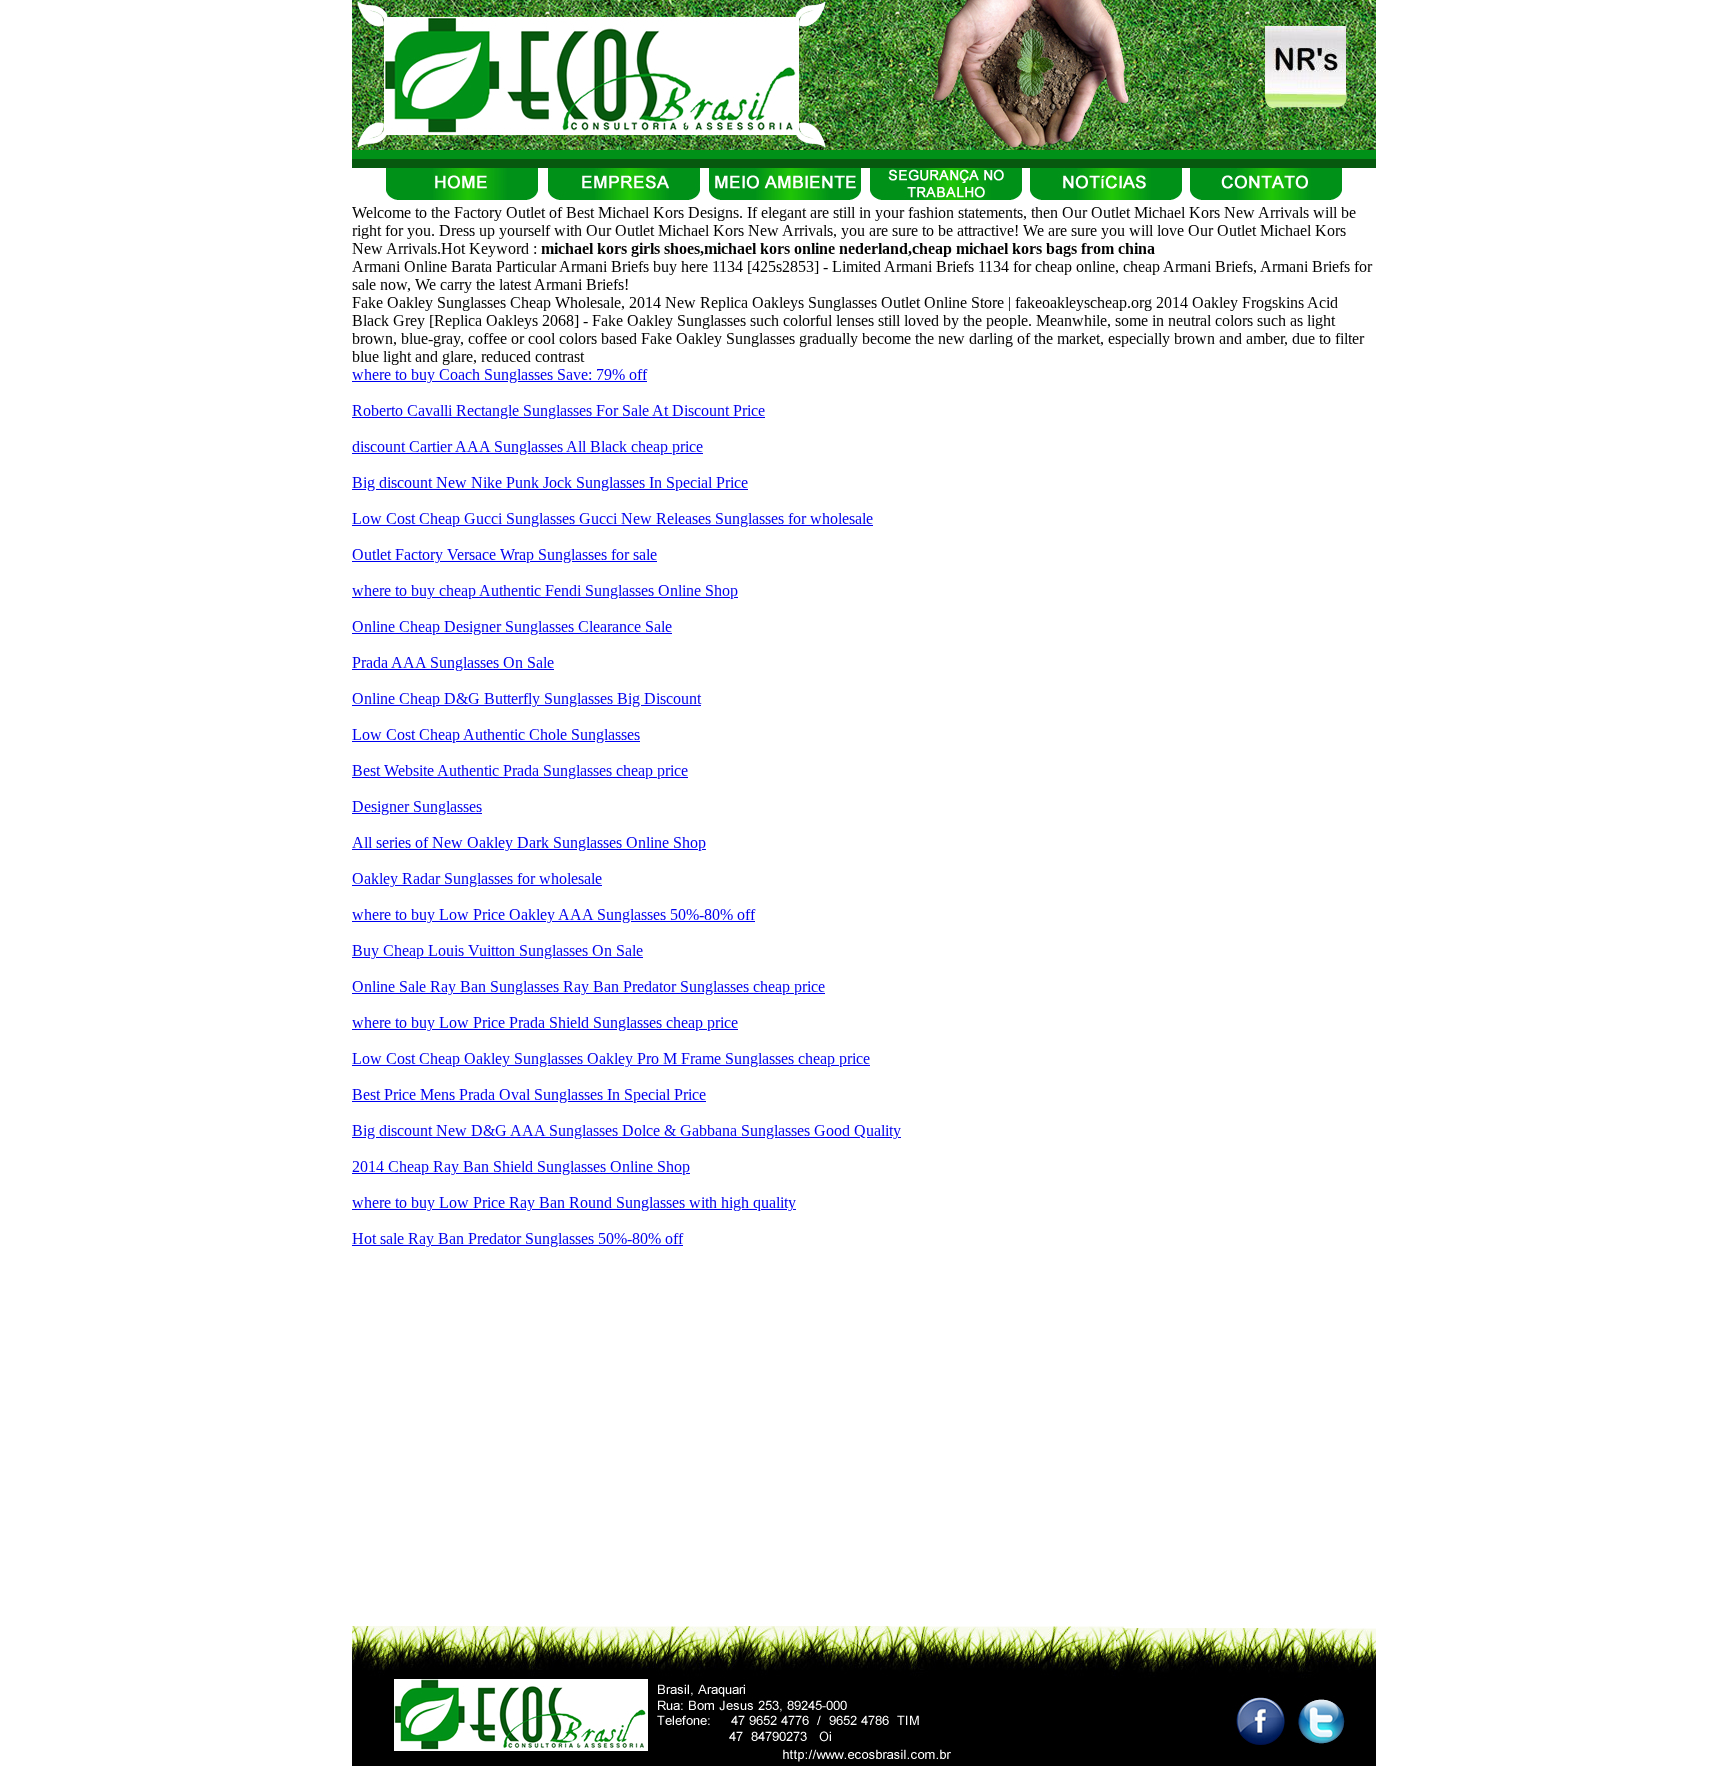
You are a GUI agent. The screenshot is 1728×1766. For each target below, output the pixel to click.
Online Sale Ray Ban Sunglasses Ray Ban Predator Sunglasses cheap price (588, 986)
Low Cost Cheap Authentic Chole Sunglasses (496, 734)
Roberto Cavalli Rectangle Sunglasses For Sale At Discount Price (558, 410)
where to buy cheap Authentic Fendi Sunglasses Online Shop (545, 590)
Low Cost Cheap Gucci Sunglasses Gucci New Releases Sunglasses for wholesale (612, 518)
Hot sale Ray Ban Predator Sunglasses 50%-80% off (517, 1238)
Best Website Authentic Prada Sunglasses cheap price (520, 770)
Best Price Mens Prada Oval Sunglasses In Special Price (529, 1094)
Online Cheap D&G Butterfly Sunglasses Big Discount (526, 698)
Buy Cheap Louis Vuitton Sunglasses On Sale (497, 950)
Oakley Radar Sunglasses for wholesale (477, 878)
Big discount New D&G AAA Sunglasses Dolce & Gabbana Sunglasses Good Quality (626, 1130)
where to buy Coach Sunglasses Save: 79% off (499, 374)
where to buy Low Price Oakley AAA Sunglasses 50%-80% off (553, 914)
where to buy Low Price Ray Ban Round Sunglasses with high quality (574, 1202)
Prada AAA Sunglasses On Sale (453, 662)
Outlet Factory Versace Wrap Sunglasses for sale (504, 554)
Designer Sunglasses (417, 806)
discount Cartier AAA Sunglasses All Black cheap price (527, 446)
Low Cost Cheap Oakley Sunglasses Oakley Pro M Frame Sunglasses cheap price (611, 1058)
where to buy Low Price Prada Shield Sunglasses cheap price (545, 1022)
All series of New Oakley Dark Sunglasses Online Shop (529, 842)
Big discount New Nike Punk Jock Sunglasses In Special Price (550, 482)
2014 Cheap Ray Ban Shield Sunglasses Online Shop (521, 1166)
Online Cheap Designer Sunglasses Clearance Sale (512, 626)
